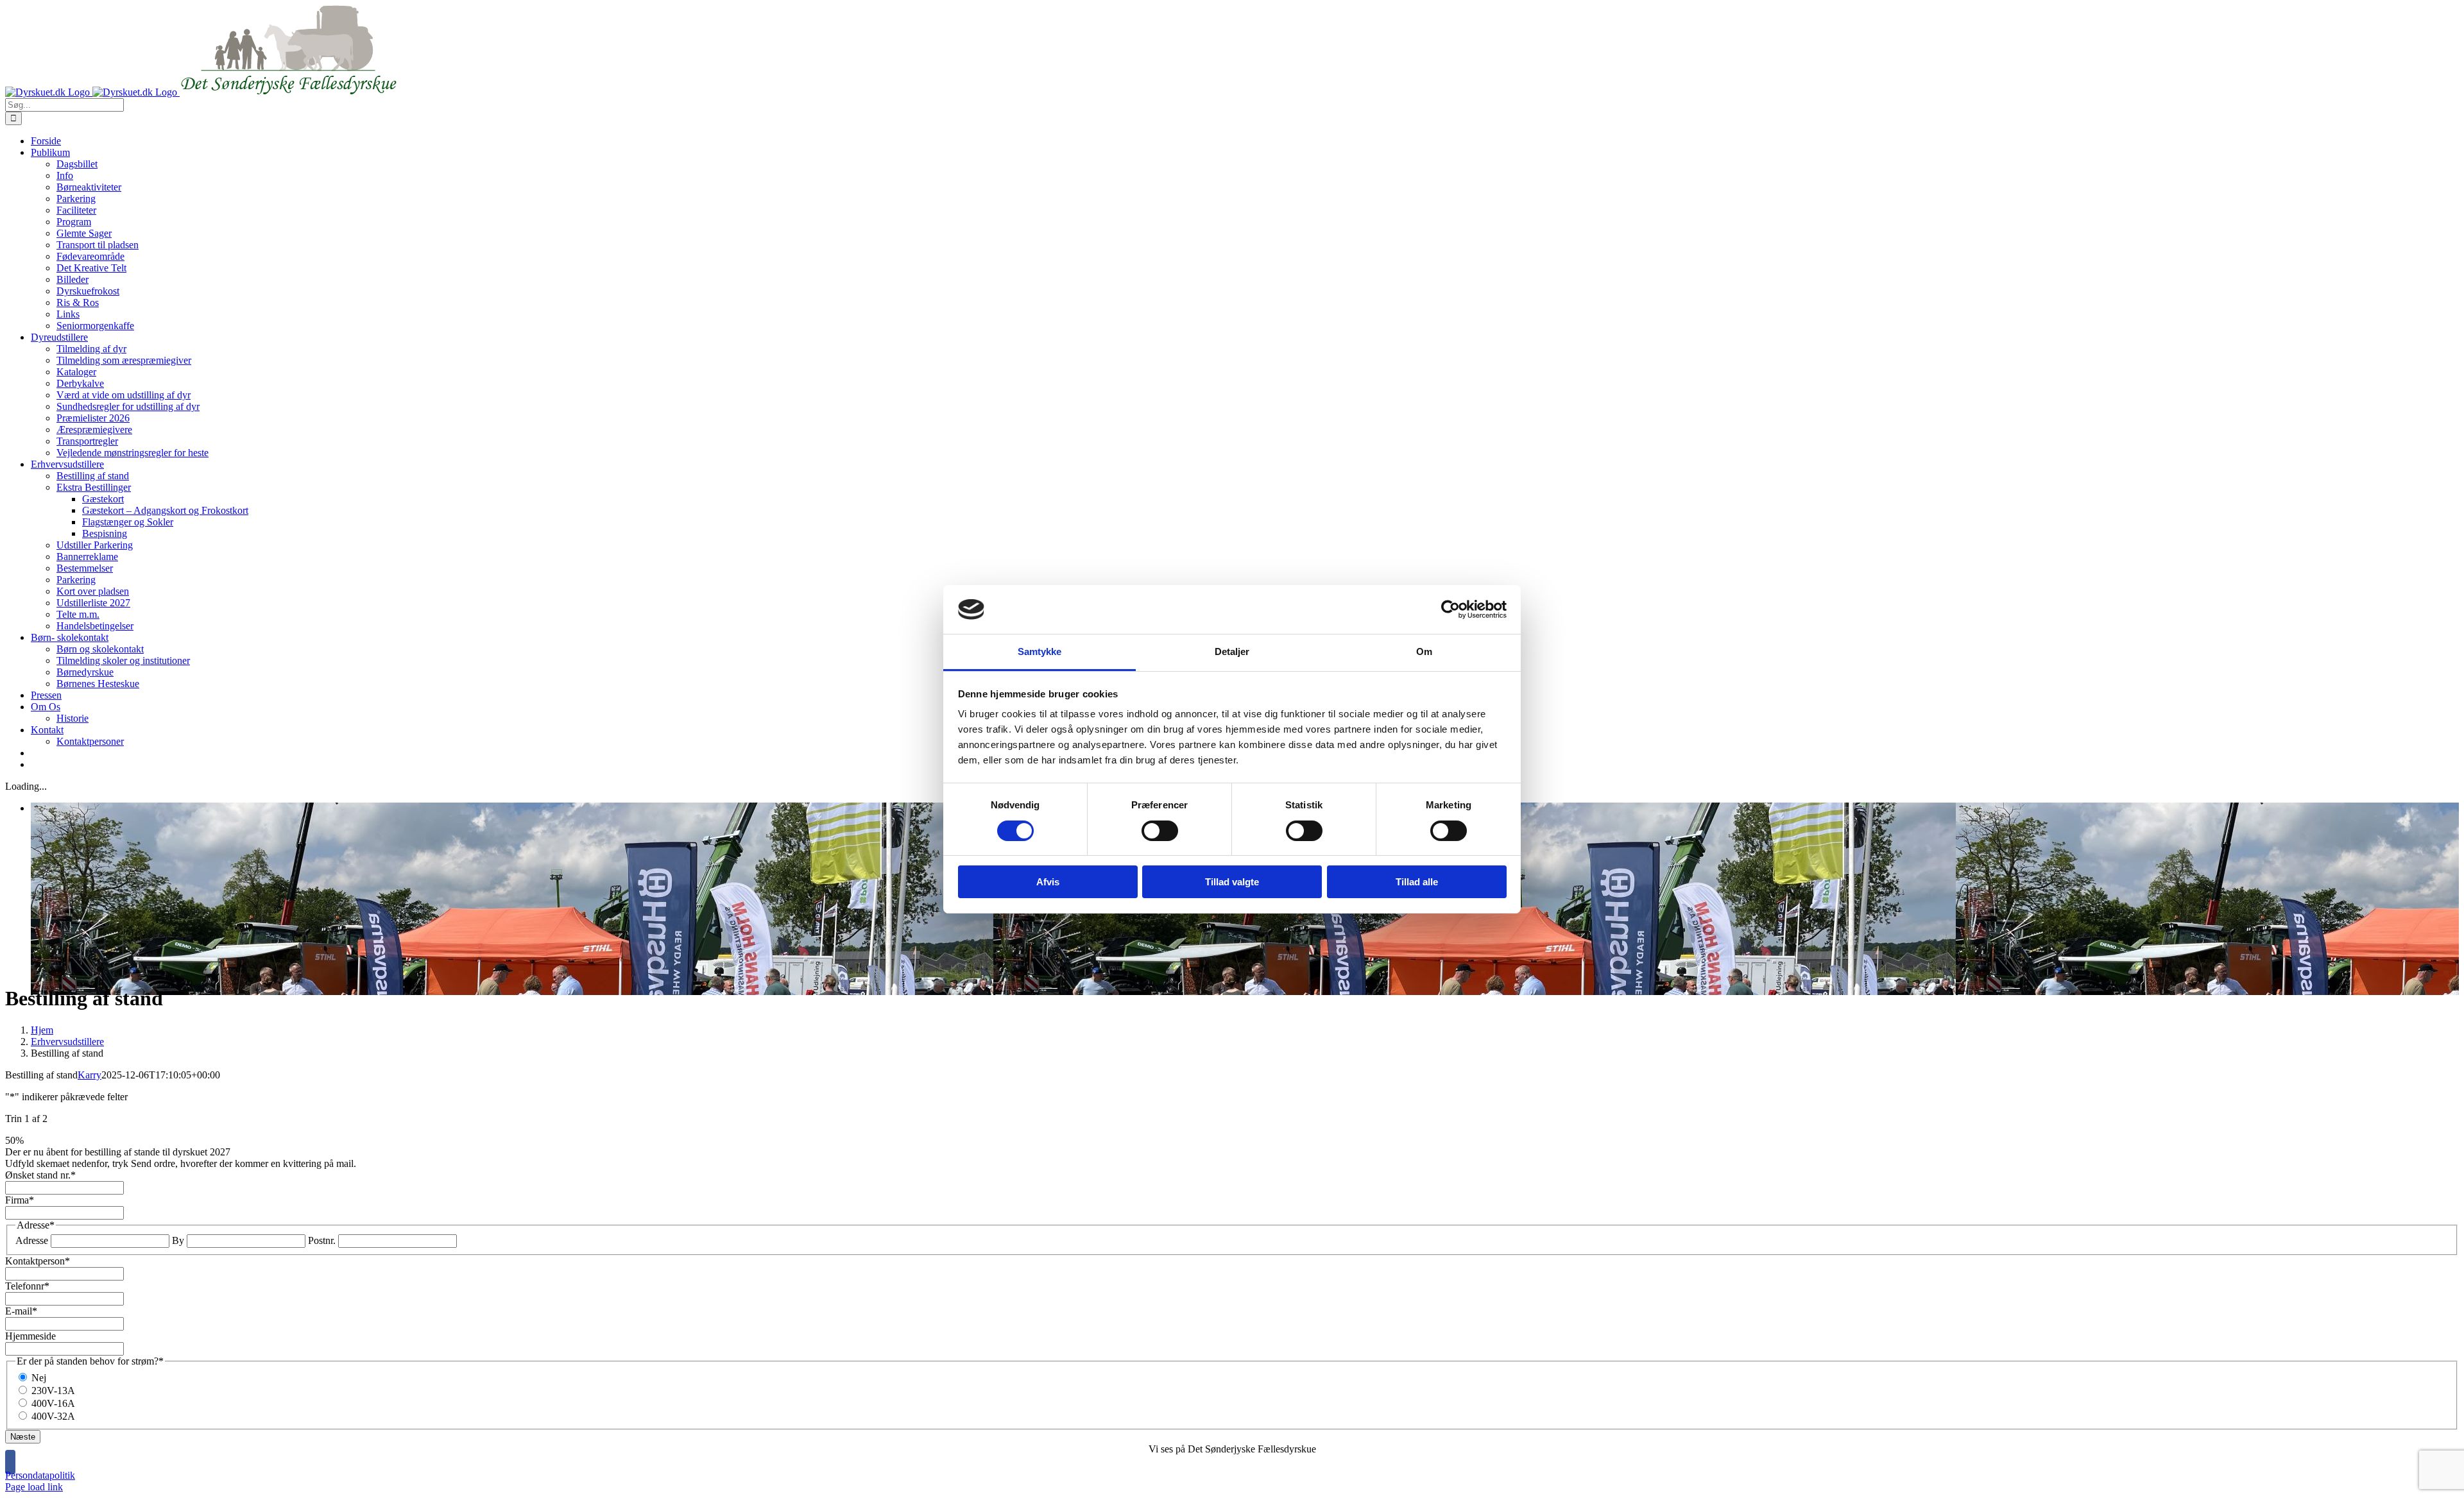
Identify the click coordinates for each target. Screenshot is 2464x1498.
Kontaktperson (38, 1261)
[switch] (1160, 831)
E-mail (21, 1311)
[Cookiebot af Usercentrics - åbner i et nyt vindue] (1450, 609)
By (178, 1240)
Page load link (34, 1487)
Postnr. (322, 1240)
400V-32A (53, 1416)
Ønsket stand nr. (40, 1175)
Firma (20, 1200)
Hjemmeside (30, 1336)
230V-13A (53, 1391)
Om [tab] (1424, 651)
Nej (39, 1378)
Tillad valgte (1232, 882)
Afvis (1048, 882)
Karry (90, 1075)
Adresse (32, 1240)
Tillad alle (1417, 882)
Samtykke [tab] (1040, 651)
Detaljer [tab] (1232, 651)
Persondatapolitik (40, 1475)
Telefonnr (27, 1286)
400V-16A (53, 1403)
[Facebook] (10, 1462)
